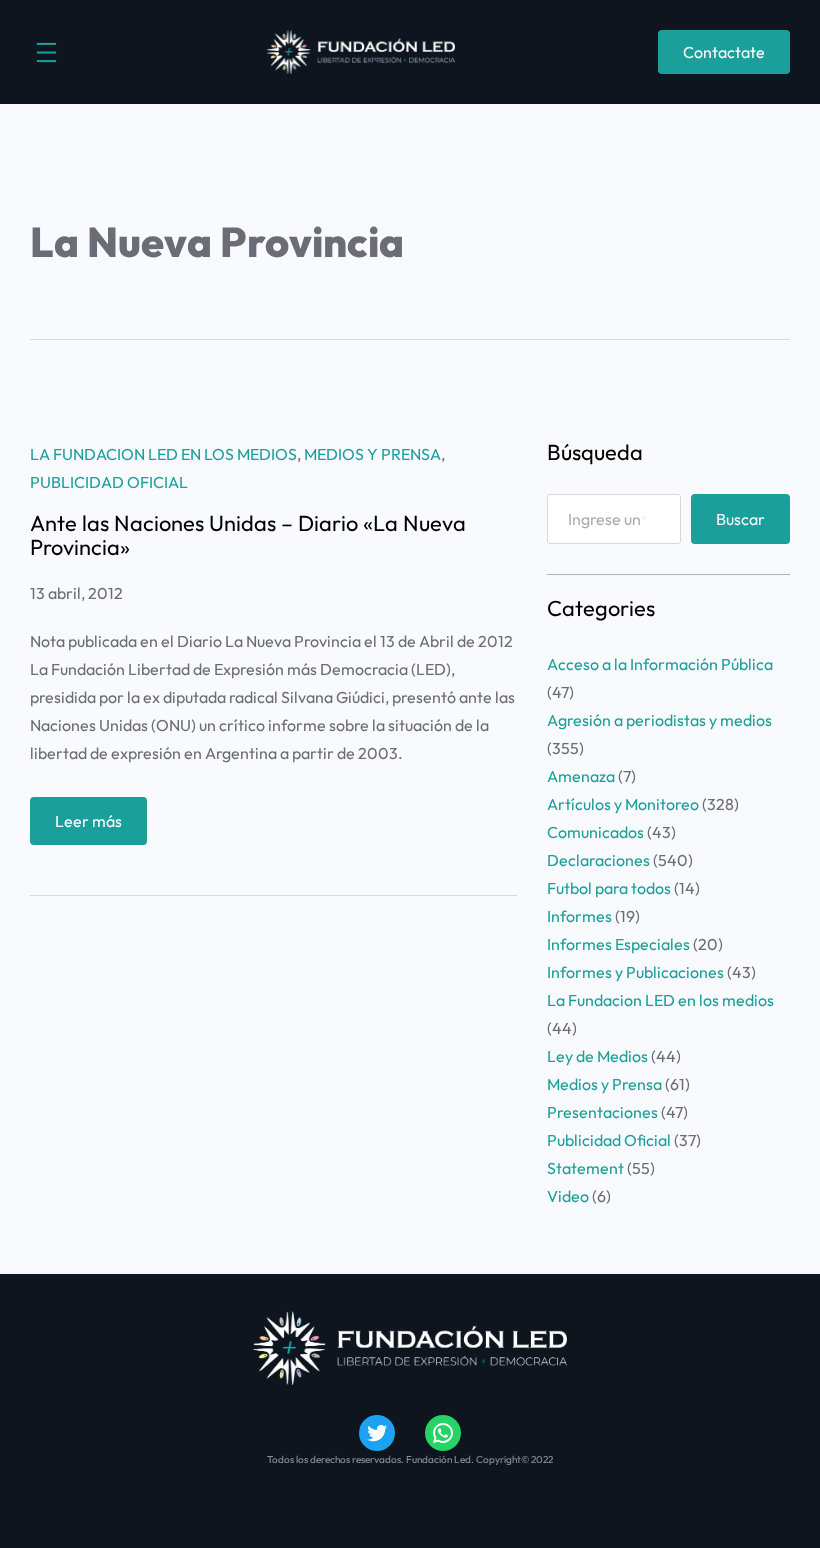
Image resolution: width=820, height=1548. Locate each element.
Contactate (724, 52)
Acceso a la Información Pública (660, 664)
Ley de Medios (597, 1056)
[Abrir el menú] (46, 52)
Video (568, 1196)
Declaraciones (598, 860)
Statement (585, 1168)
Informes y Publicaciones (635, 972)
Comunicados (595, 832)
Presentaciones (602, 1112)
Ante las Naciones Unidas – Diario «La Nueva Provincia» (248, 535)
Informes (579, 916)
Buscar (740, 519)
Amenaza (581, 776)
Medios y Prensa (372, 454)
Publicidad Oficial (109, 482)
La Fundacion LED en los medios (163, 454)
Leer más (101, 827)
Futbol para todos (609, 888)
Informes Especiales (618, 944)
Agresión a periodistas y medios (659, 720)
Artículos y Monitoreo (623, 804)
